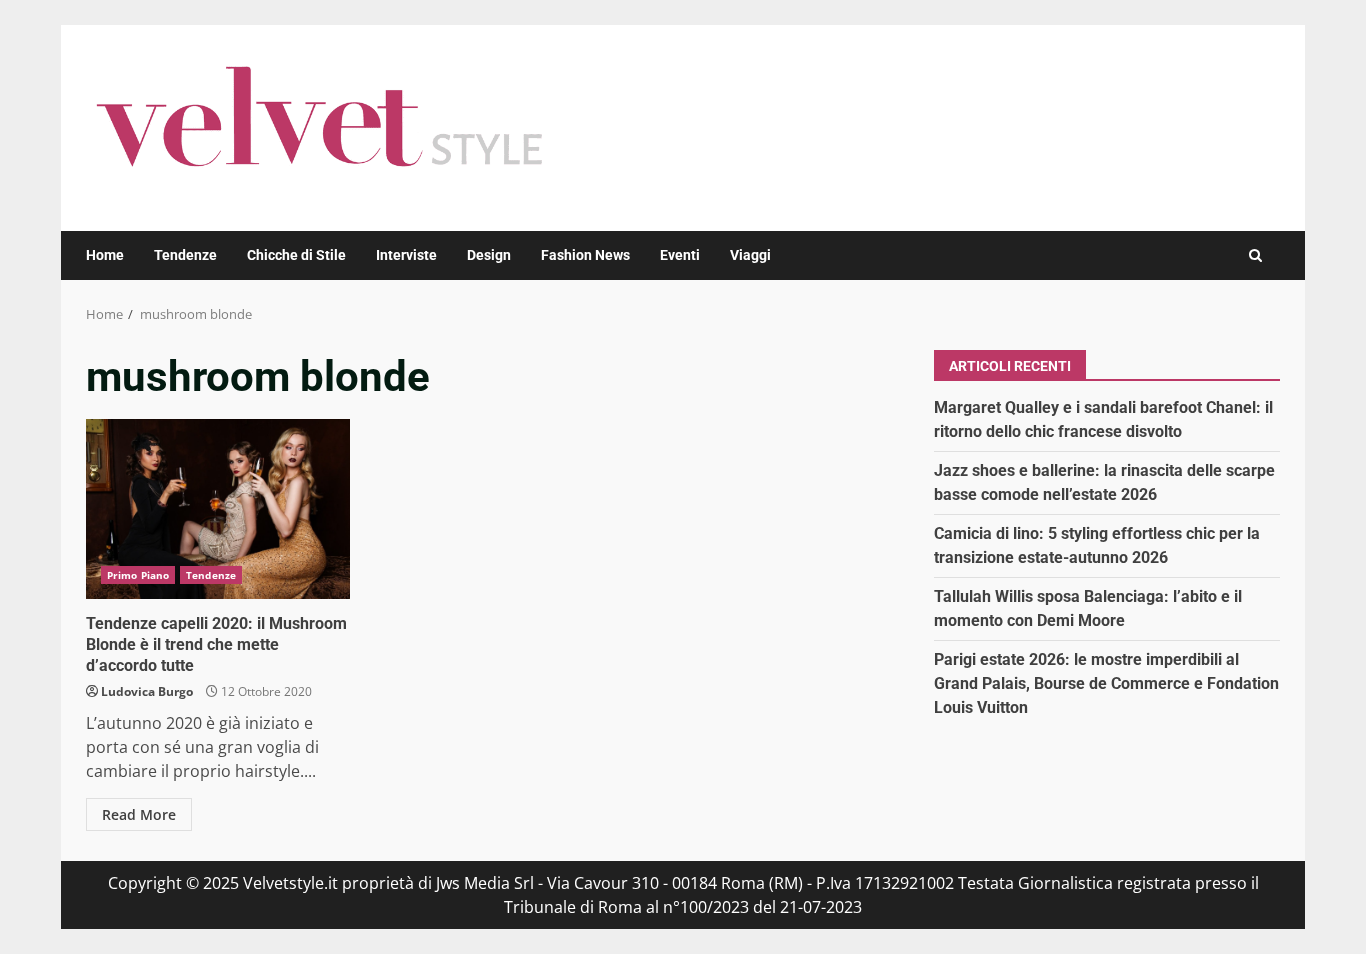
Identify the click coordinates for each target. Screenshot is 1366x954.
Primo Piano (138, 575)
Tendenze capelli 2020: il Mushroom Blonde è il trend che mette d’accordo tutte (218, 509)
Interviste (406, 255)
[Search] (1255, 255)
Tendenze (185, 255)
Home (105, 255)
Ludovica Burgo (147, 691)
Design (489, 255)
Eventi (680, 255)
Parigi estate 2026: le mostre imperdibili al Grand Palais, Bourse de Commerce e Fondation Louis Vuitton (1106, 683)
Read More (139, 814)
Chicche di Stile (296, 255)
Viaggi (750, 255)
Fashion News (585, 255)
